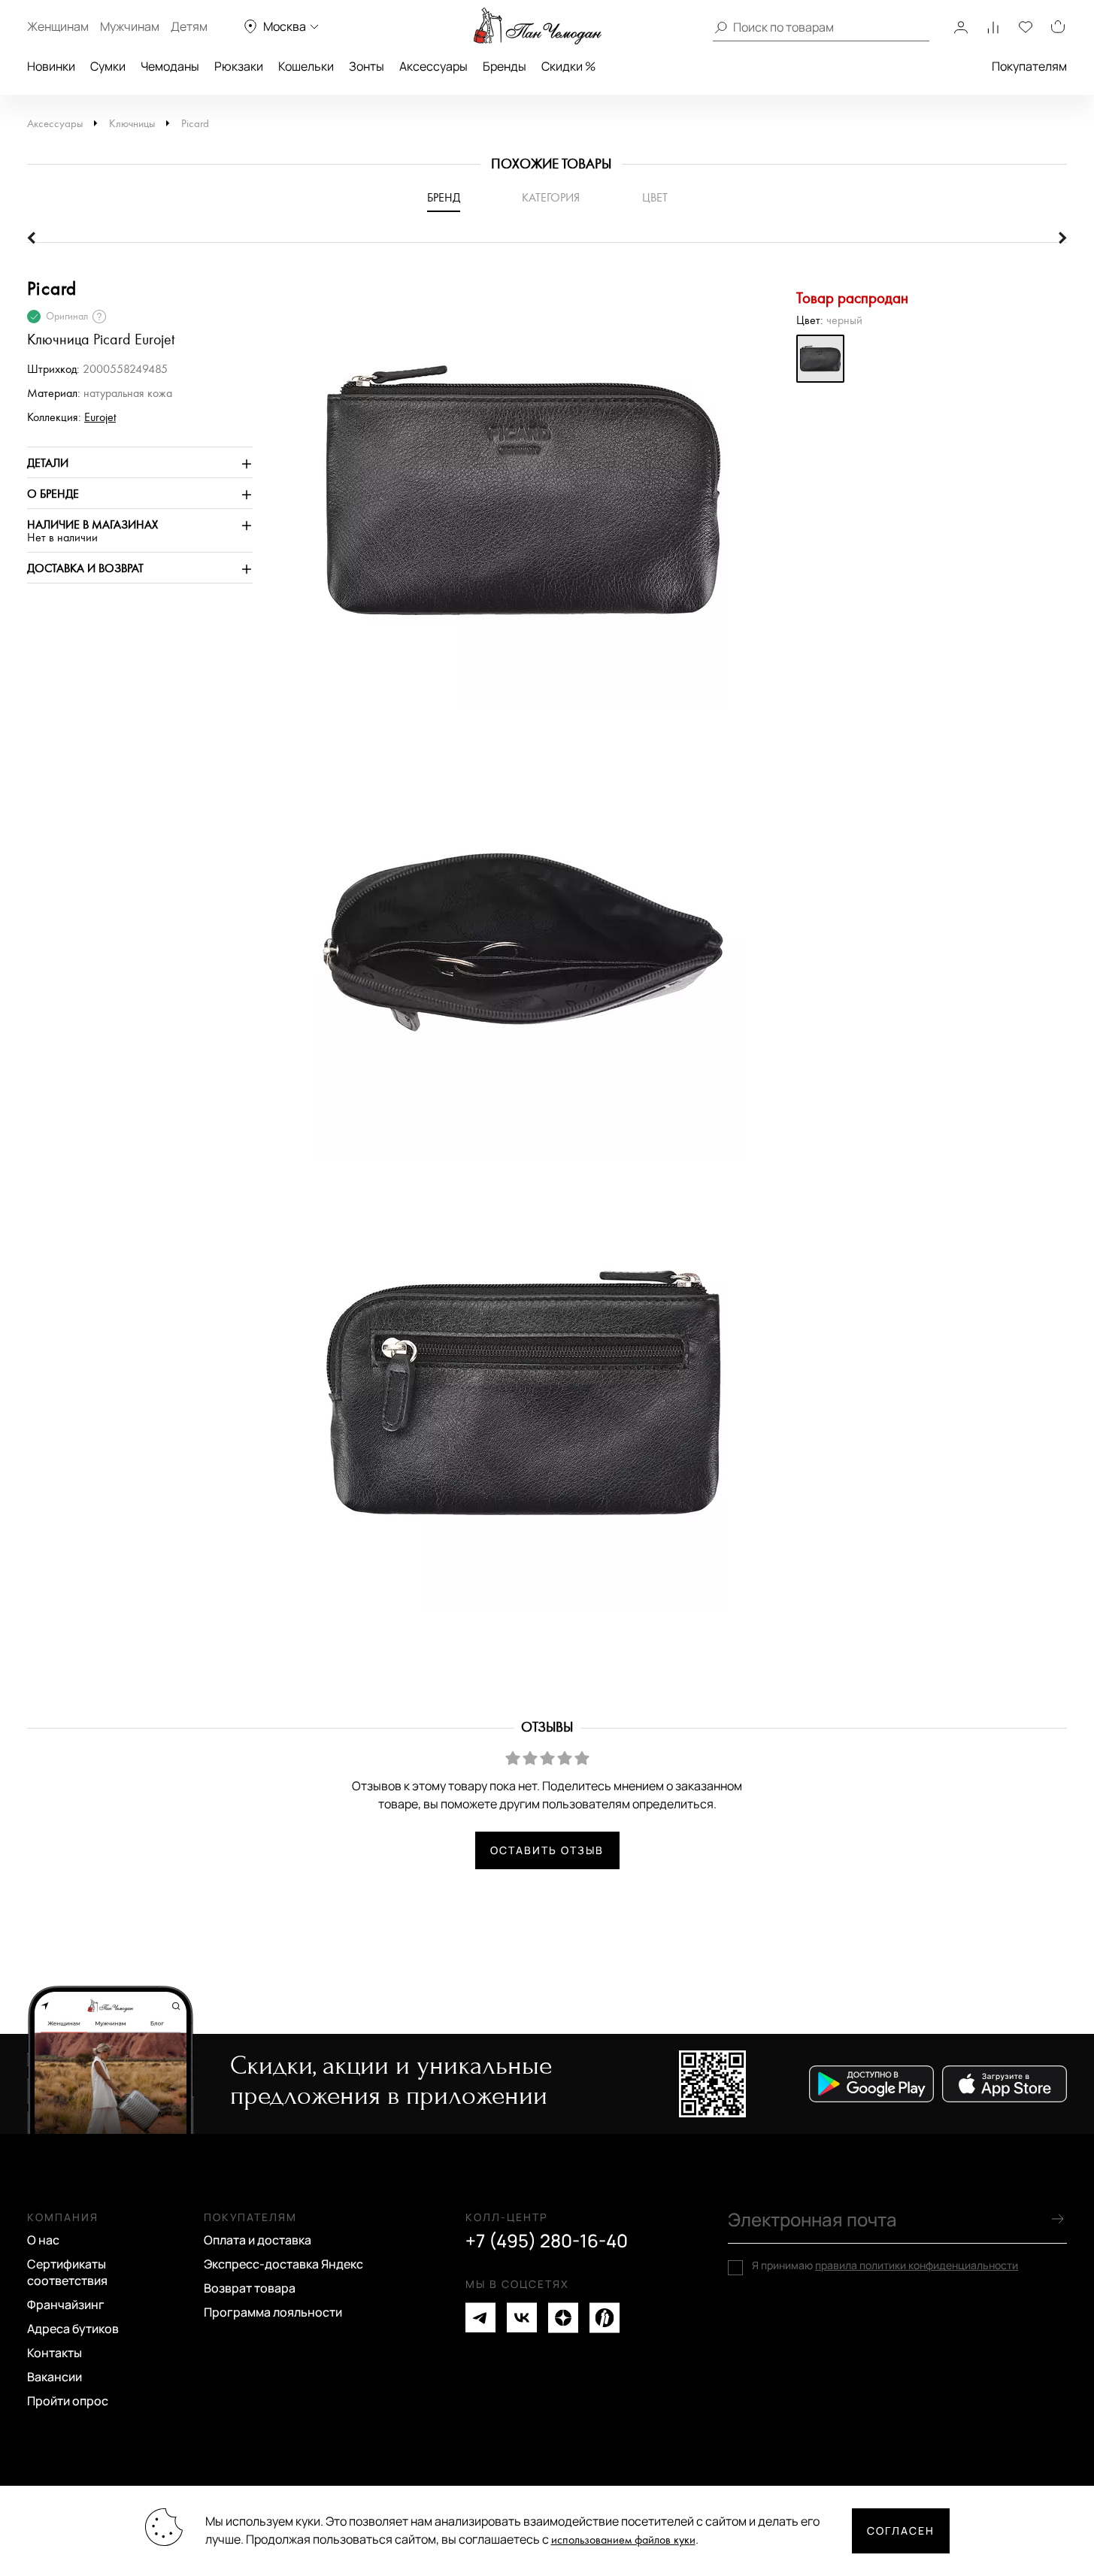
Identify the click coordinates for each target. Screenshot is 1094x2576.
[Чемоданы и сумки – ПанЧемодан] (538, 26)
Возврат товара (250, 2288)
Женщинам (58, 26)
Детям (189, 26)
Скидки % (568, 66)
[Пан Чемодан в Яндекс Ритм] (605, 2318)
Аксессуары (433, 66)
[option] (516, 499)
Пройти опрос (68, 2401)
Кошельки (306, 66)
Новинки (51, 66)
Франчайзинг (66, 2305)
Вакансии (55, 2377)
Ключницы (132, 124)
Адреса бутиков (73, 2329)
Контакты (55, 2353)
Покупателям (1029, 66)
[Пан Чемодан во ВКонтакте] (522, 2318)
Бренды (505, 66)
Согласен (901, 2531)
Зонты (367, 66)
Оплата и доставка (258, 2240)
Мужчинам (130, 26)
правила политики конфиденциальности (917, 2265)
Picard (195, 124)
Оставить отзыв (547, 1850)
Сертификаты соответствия (67, 2272)
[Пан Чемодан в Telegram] (480, 2318)
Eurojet (100, 418)
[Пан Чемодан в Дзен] (563, 2318)
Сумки (108, 66)
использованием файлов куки (623, 2540)
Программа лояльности (273, 2312)
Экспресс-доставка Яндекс (283, 2264)
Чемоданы (170, 66)
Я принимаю (885, 2265)
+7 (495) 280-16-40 (547, 2241)
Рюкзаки (239, 66)
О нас (43, 2240)
